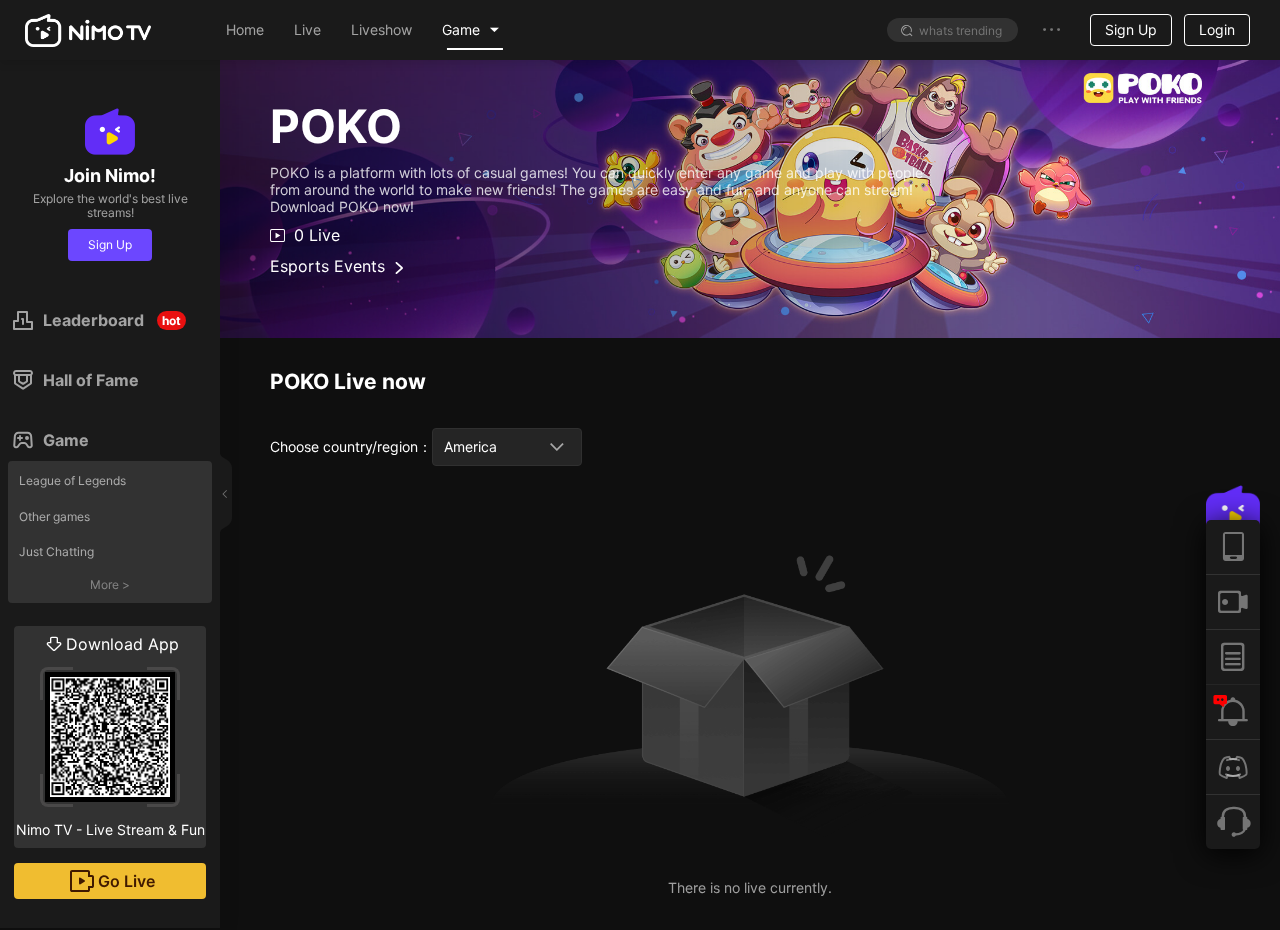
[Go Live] (1233, 601)
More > (110, 584)
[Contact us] (1233, 821)
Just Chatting (56, 551)
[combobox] (507, 447)
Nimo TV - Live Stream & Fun (110, 736)
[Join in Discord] (1233, 766)
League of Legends (72, 480)
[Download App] (1233, 547)
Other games (54, 516)
